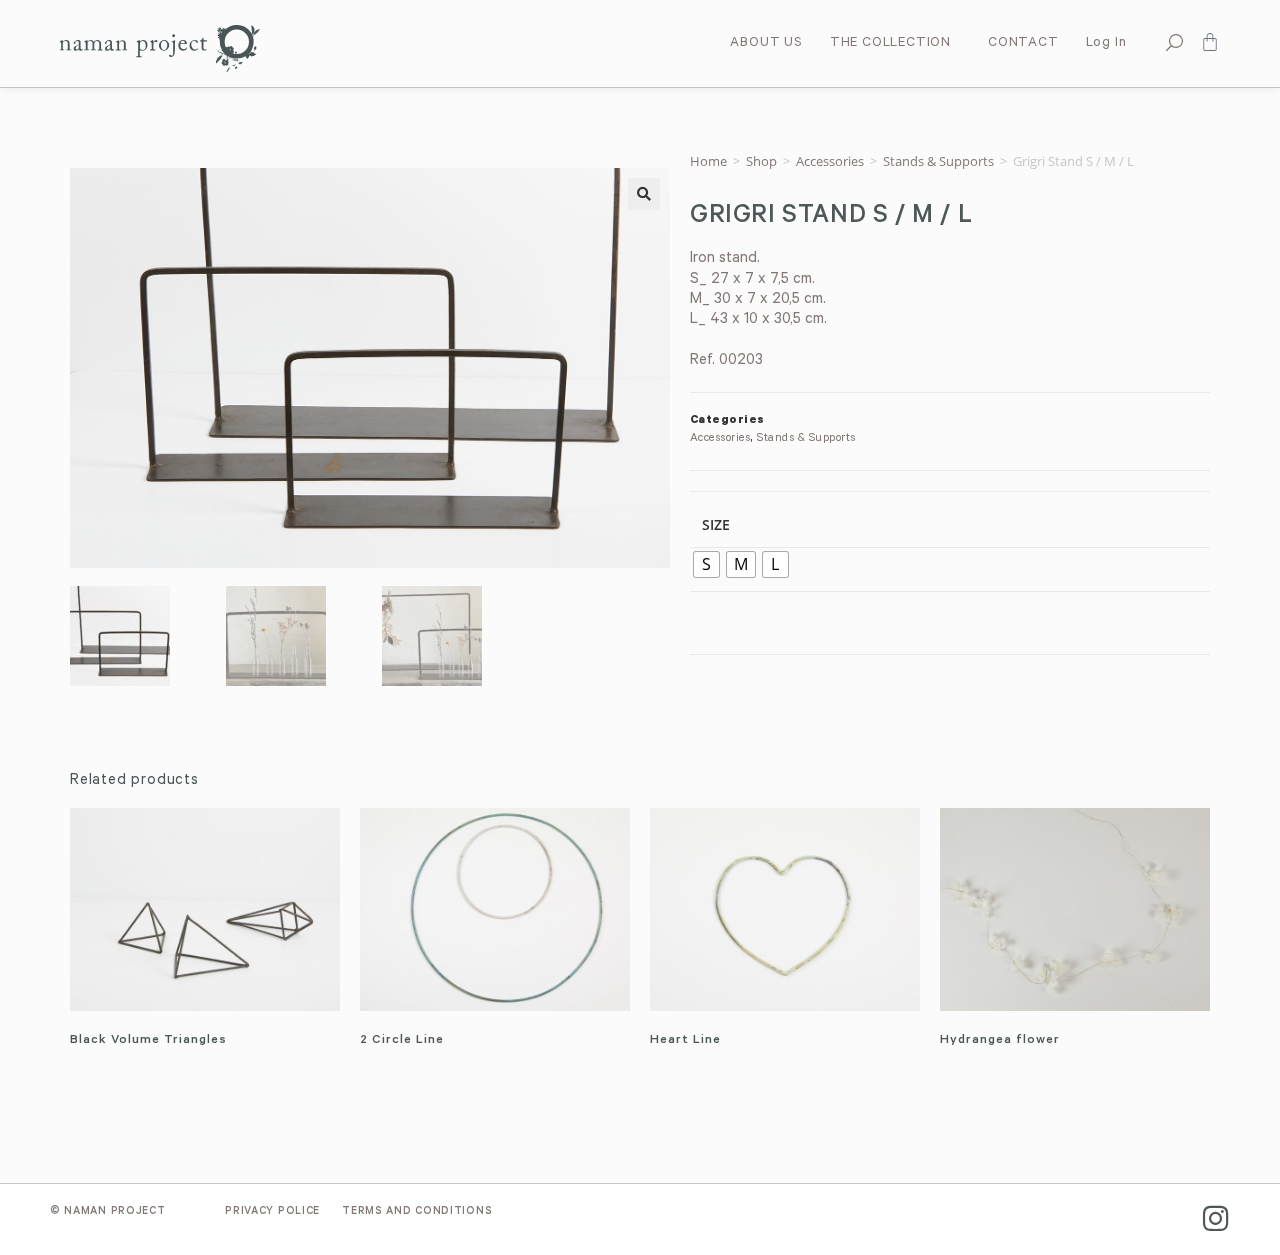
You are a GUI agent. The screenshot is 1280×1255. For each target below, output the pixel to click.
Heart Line (685, 1041)
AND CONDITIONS (417, 1212)
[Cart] (1210, 42)
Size (716, 524)
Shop (761, 161)
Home (708, 161)
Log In (1106, 43)
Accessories (830, 161)
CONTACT (1023, 43)
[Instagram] (1215, 1218)
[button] (644, 194)
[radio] (706, 564)
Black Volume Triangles (148, 1041)
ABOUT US (766, 43)
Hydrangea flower (1000, 1041)
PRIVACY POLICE (272, 1212)
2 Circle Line (402, 1041)
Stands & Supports (938, 161)
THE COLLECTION (890, 43)
